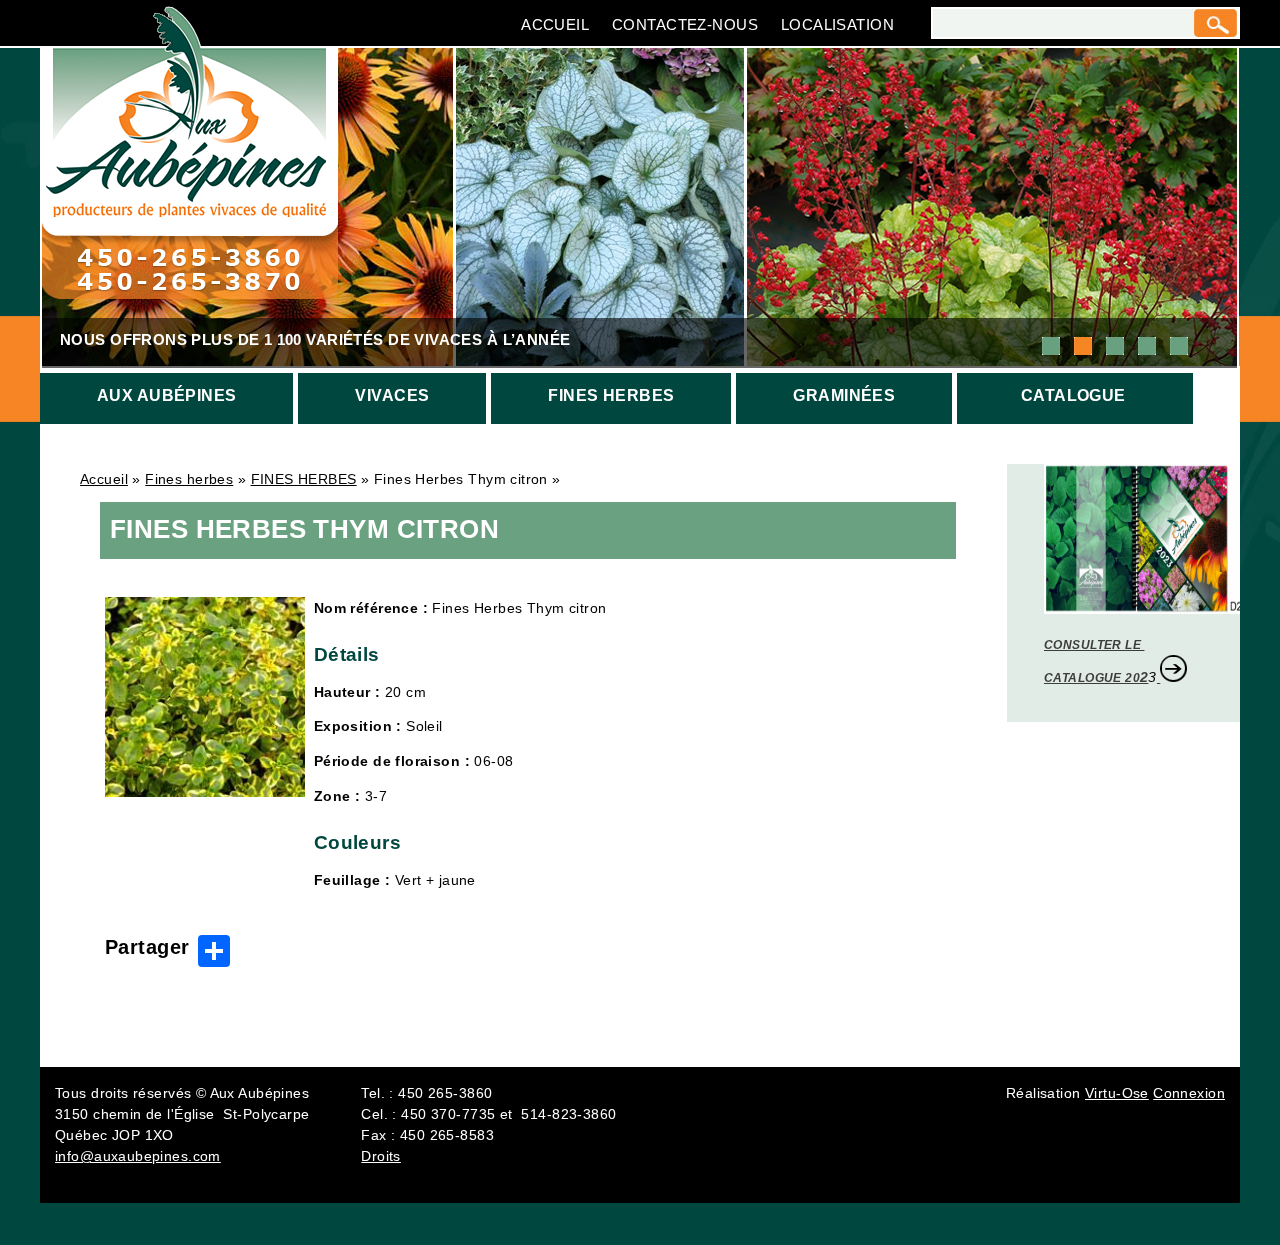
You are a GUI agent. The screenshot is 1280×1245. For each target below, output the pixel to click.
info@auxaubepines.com (138, 1156)
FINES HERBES (304, 479)
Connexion (1189, 1093)
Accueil (555, 24)
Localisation (837, 24)
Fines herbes (611, 395)
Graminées (844, 395)
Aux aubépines (166, 395)
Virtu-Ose (1117, 1093)
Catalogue (1073, 395)
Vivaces (392, 395)
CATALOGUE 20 (1092, 678)
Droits (381, 1156)
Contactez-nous (685, 24)
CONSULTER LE (1094, 645)
